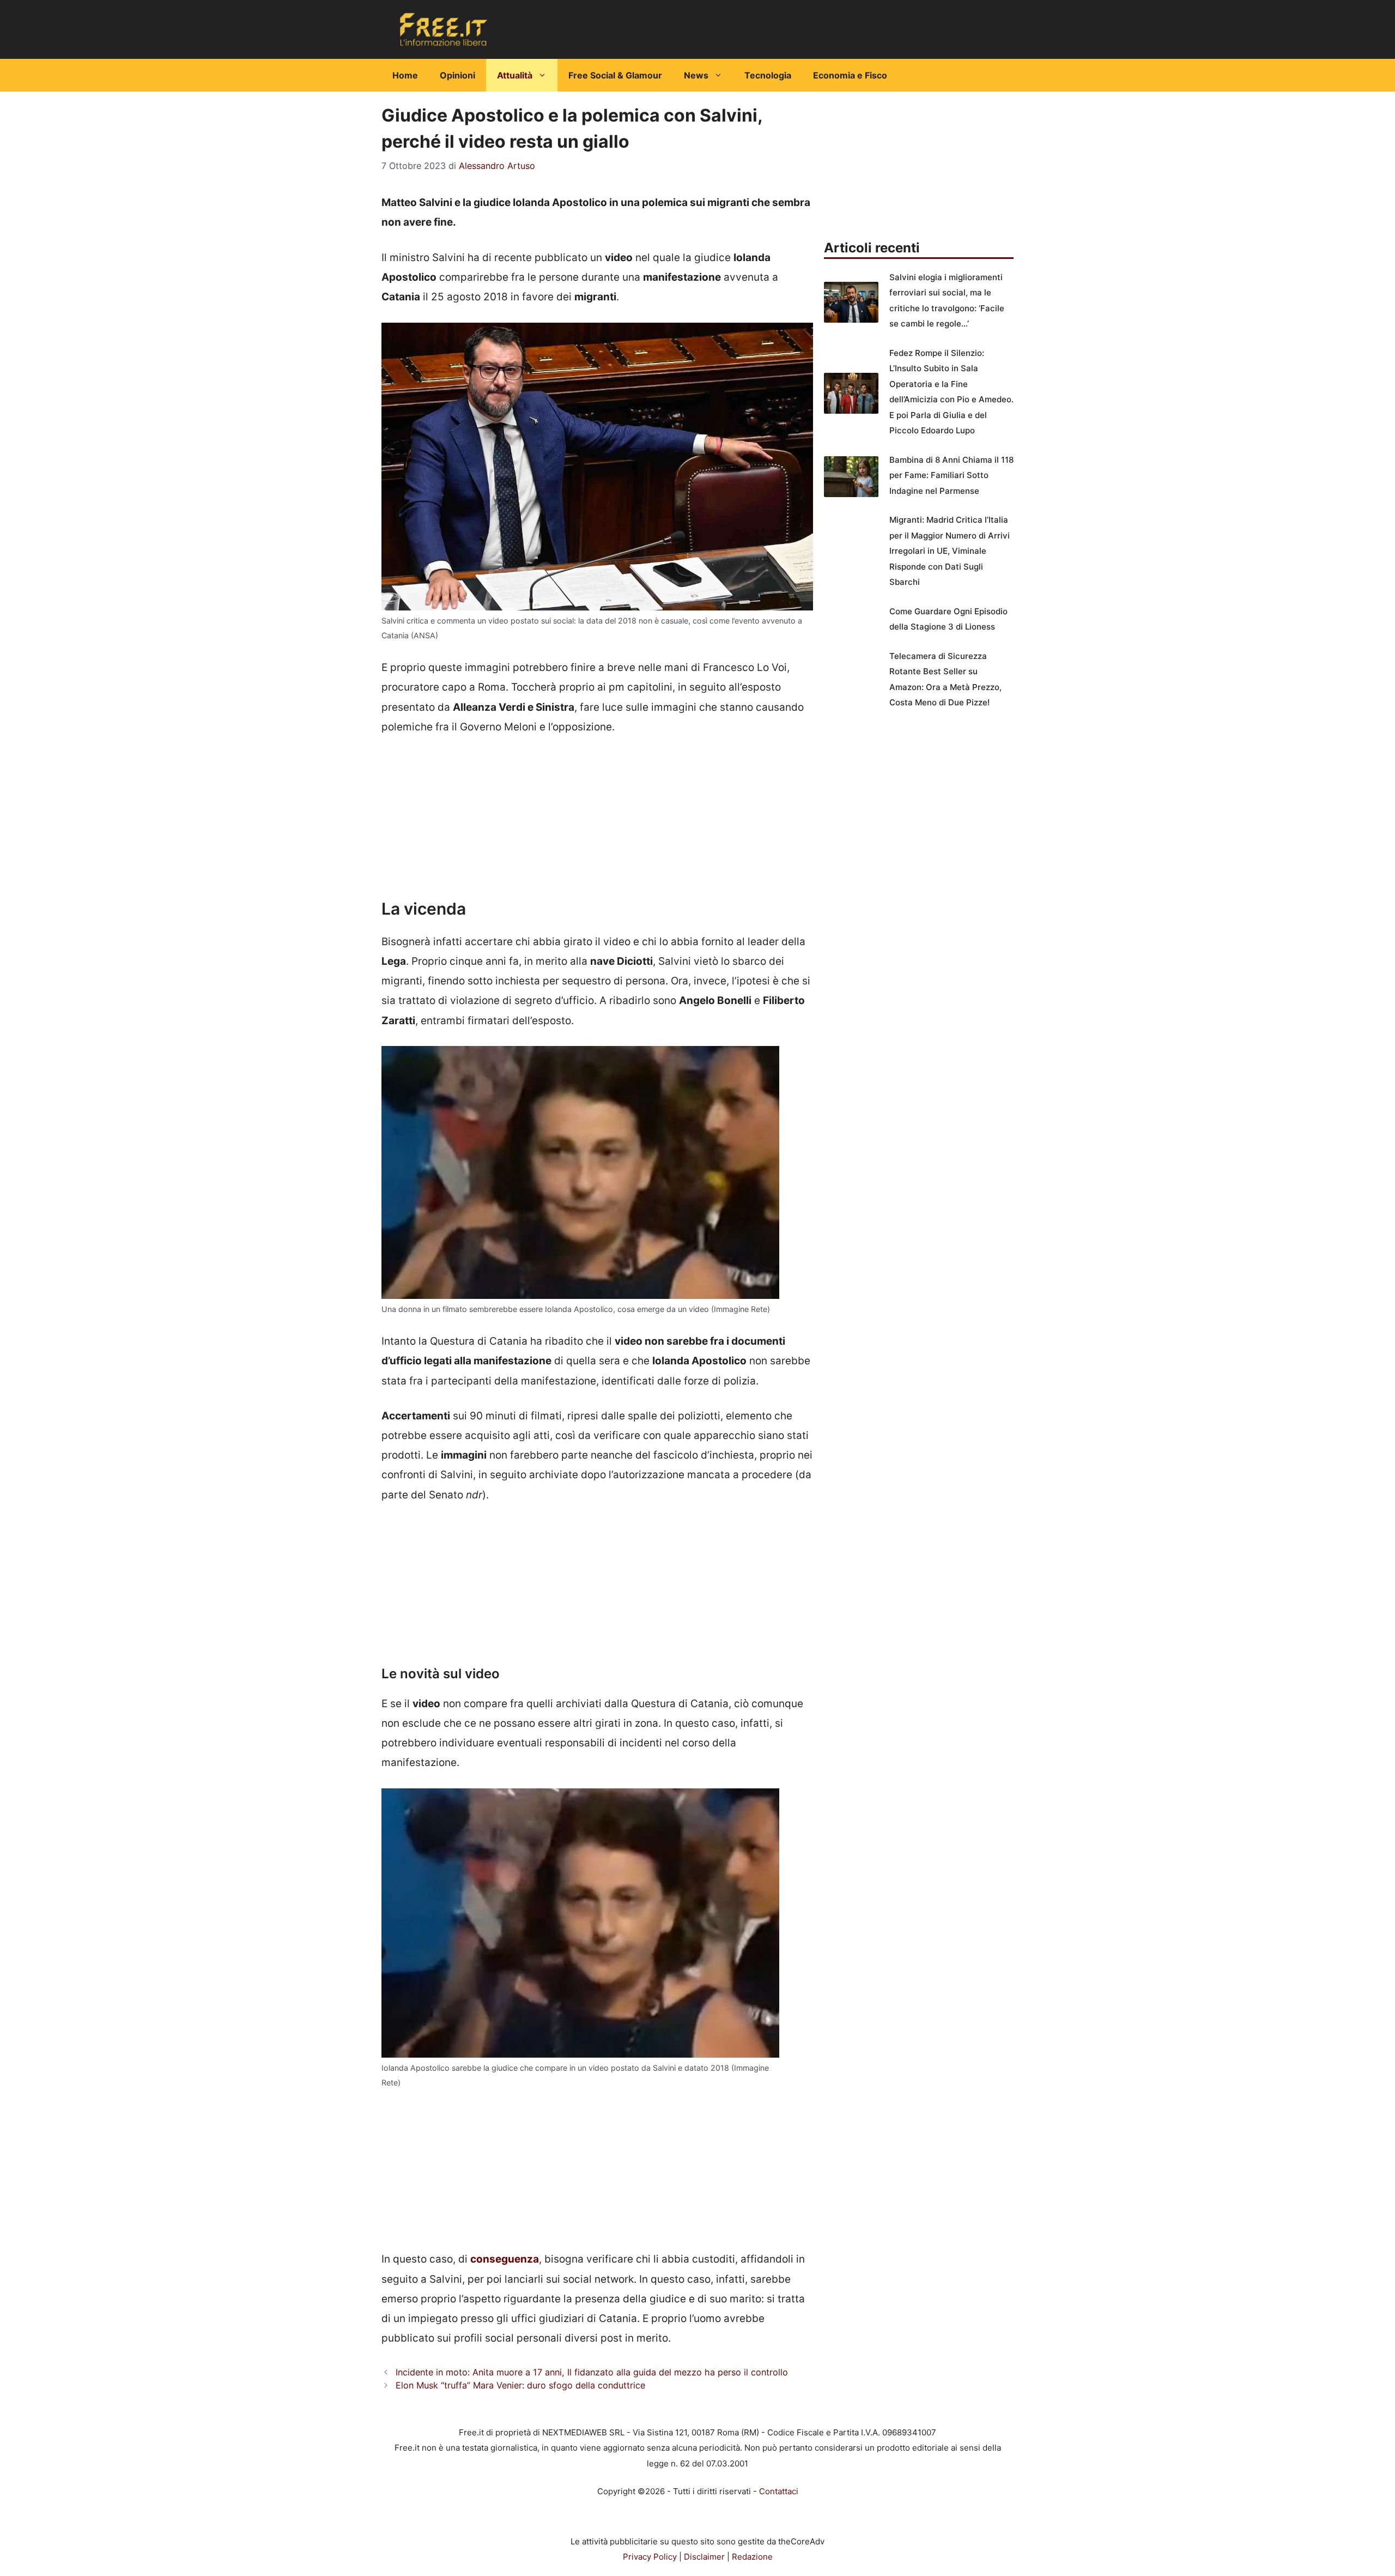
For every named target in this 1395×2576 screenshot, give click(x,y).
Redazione (752, 2557)
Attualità (515, 75)
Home (405, 75)
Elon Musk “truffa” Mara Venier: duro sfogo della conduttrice (520, 2385)
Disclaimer (704, 2557)
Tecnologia (768, 75)
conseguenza (505, 2259)
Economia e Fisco (850, 75)
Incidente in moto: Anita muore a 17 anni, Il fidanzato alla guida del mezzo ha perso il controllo (592, 2372)
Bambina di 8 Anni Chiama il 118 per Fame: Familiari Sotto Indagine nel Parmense (951, 475)
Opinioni (457, 75)
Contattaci (779, 2491)
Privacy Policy (650, 2557)
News (696, 75)
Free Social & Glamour (615, 75)
